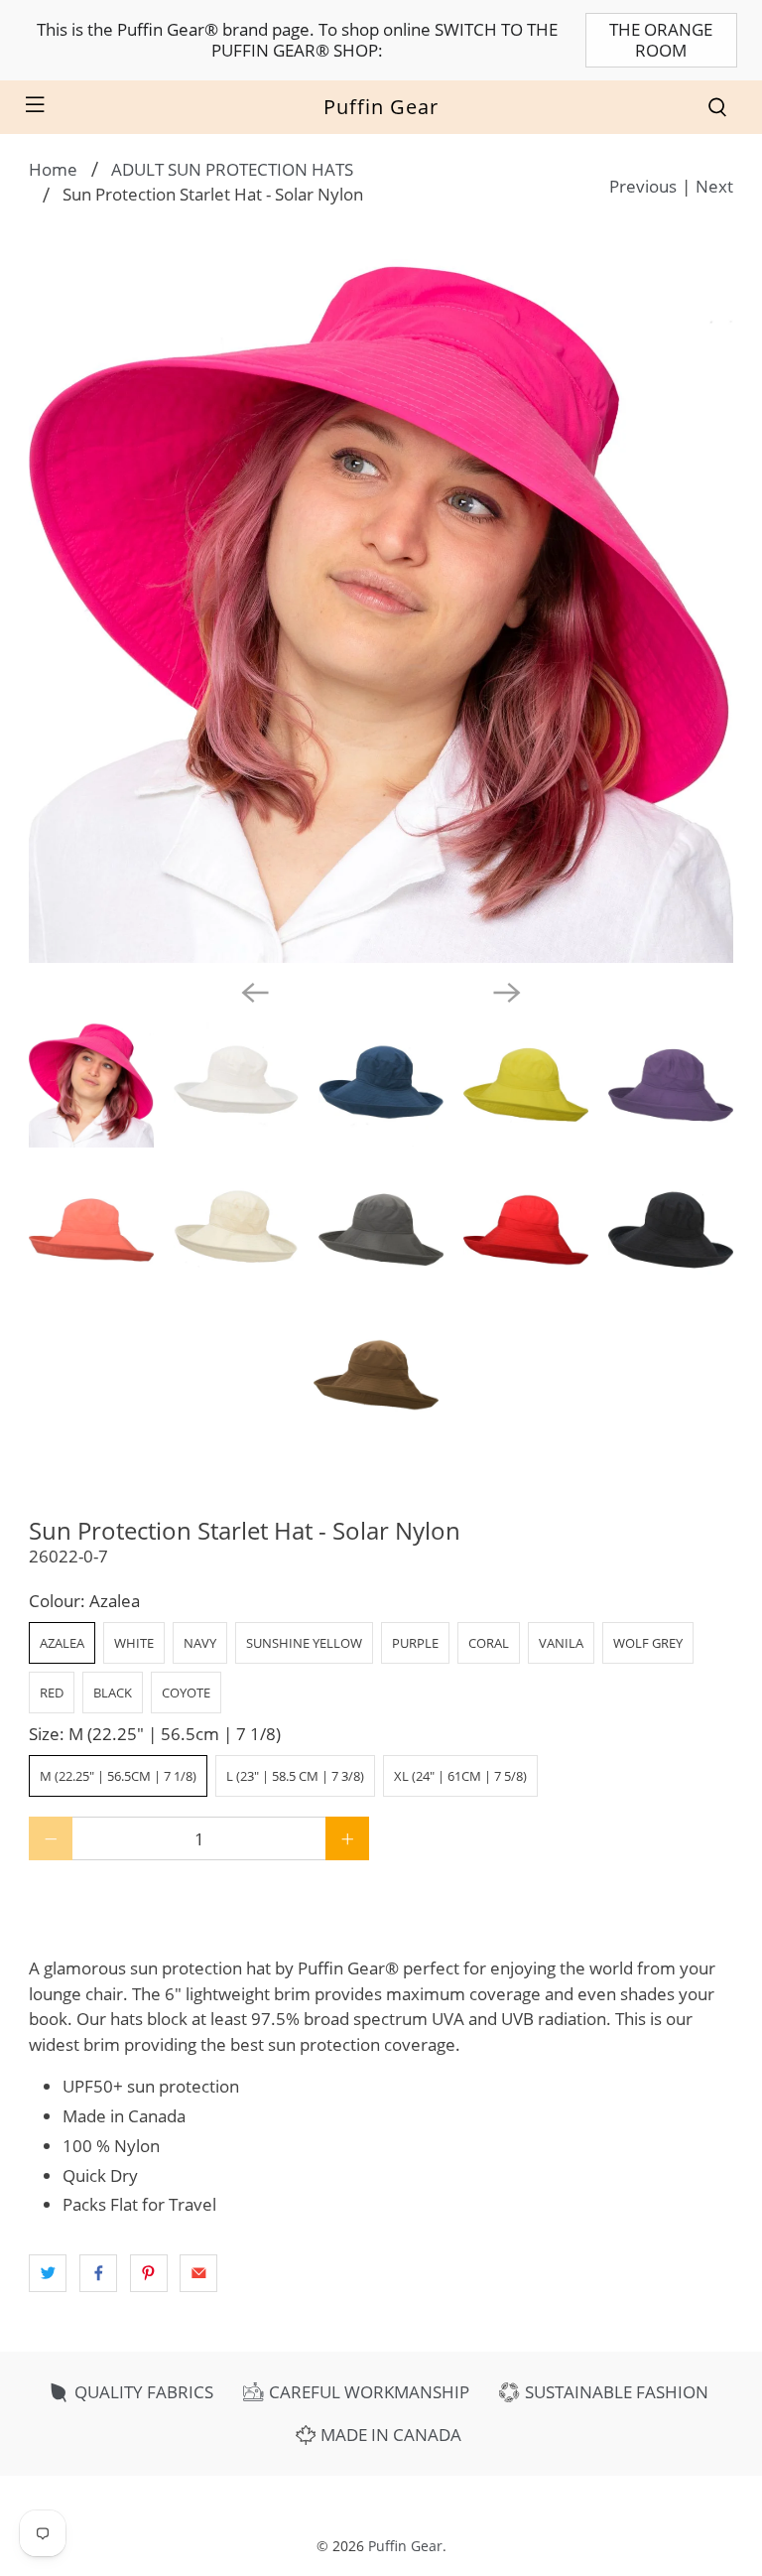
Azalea (62, 1643)
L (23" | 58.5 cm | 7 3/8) (295, 1776)
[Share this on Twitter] (48, 2273)
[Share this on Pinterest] (149, 2273)
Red (52, 1693)
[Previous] (255, 993)
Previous (643, 186)
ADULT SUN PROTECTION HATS (232, 169)
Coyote (186, 1693)
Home (53, 169)
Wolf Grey (648, 1643)
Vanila (561, 1643)
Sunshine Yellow (304, 1643)
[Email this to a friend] (198, 2273)
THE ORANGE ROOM (661, 40)
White (134, 1643)
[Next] (507, 993)
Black (113, 1693)
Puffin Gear (405, 2546)
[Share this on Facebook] (98, 2273)
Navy (200, 1643)
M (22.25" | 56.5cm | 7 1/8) (118, 1776)
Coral (489, 1643)
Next (714, 186)
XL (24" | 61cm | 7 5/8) (460, 1776)
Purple (415, 1643)
